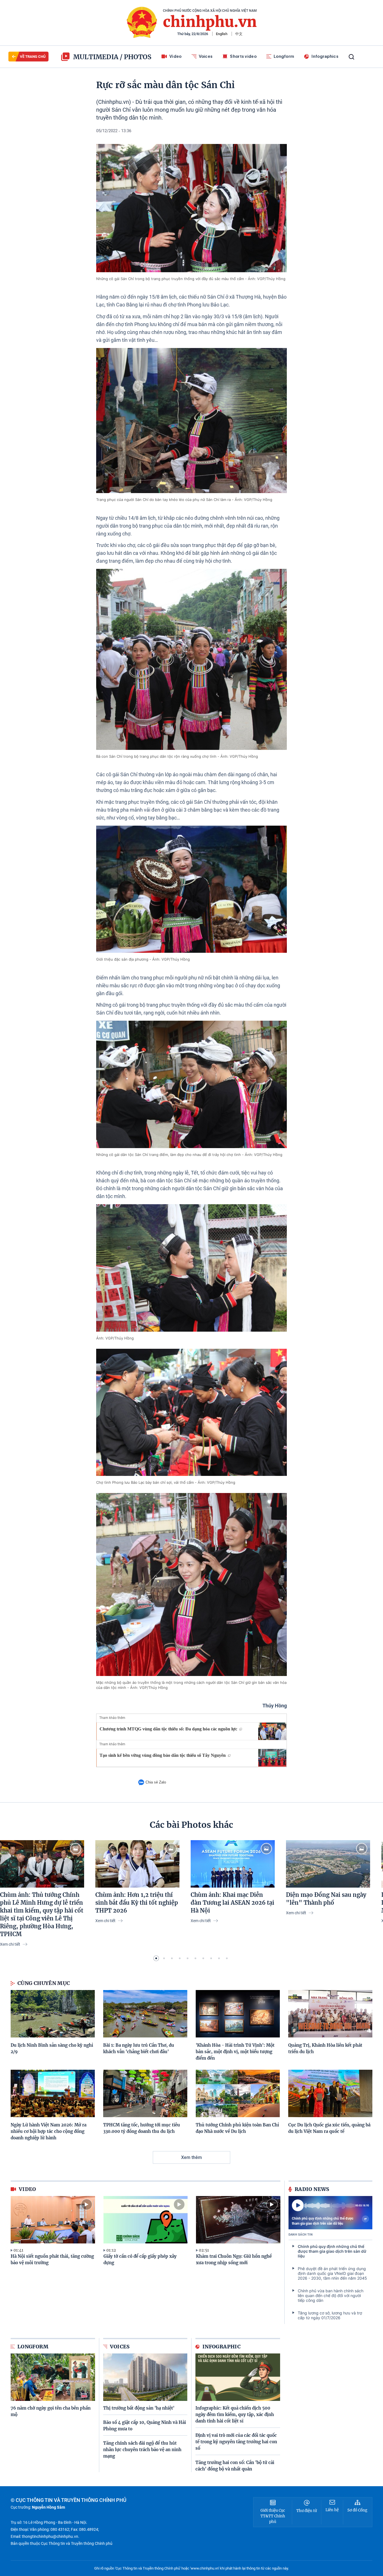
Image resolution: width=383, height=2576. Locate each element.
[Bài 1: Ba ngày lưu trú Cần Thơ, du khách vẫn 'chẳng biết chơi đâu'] (145, 2014)
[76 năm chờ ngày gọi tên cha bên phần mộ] (53, 2377)
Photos (138, 57)
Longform (284, 56)
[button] (156, 1958)
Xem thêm (191, 2157)
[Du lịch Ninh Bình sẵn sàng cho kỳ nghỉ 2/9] (53, 2014)
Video (176, 56)
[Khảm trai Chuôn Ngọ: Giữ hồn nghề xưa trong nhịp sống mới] (238, 2220)
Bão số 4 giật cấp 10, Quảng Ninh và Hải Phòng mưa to (145, 2426)
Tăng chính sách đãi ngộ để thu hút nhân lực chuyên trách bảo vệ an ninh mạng (142, 2450)
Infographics (325, 56)
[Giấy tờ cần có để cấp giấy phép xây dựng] (146, 2220)
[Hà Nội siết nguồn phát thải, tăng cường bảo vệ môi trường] (53, 2220)
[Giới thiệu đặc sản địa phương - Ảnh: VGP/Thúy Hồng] (191, 889)
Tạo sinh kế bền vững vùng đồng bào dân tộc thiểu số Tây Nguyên (163, 1755)
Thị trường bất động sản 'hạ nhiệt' (139, 2408)
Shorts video (243, 56)
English (222, 34)
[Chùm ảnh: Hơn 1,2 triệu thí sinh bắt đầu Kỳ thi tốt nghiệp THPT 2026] (137, 1864)
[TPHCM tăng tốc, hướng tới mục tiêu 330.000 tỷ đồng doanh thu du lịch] (145, 2093)
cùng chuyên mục (44, 1983)
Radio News (312, 2189)
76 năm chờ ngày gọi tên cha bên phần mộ (51, 2411)
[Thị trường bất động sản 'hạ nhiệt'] (145, 2377)
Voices (206, 56)
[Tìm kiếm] (351, 57)
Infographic (222, 2347)
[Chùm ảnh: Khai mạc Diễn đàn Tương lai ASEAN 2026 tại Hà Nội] (233, 1864)
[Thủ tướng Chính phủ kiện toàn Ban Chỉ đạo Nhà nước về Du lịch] (238, 2093)
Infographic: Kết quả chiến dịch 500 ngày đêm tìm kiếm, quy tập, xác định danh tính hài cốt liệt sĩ (235, 2414)
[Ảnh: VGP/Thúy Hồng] (191, 1268)
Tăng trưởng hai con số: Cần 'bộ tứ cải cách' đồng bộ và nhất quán (235, 2466)
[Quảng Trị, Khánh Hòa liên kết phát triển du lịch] (330, 2014)
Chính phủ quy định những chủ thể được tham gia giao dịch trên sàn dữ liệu (323, 2221)
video (27, 2189)
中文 (239, 34)
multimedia (96, 57)
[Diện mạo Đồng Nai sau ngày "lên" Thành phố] (328, 1864)
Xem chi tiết (11, 1944)
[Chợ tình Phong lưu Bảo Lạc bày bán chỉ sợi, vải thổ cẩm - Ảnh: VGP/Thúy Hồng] (191, 1412)
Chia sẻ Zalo (156, 1782)
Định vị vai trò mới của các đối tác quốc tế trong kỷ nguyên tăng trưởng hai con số (236, 2442)
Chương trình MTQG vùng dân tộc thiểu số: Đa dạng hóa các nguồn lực (168, 1729)
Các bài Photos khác (191, 1825)
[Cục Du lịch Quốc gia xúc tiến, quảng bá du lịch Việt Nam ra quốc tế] (330, 2093)
